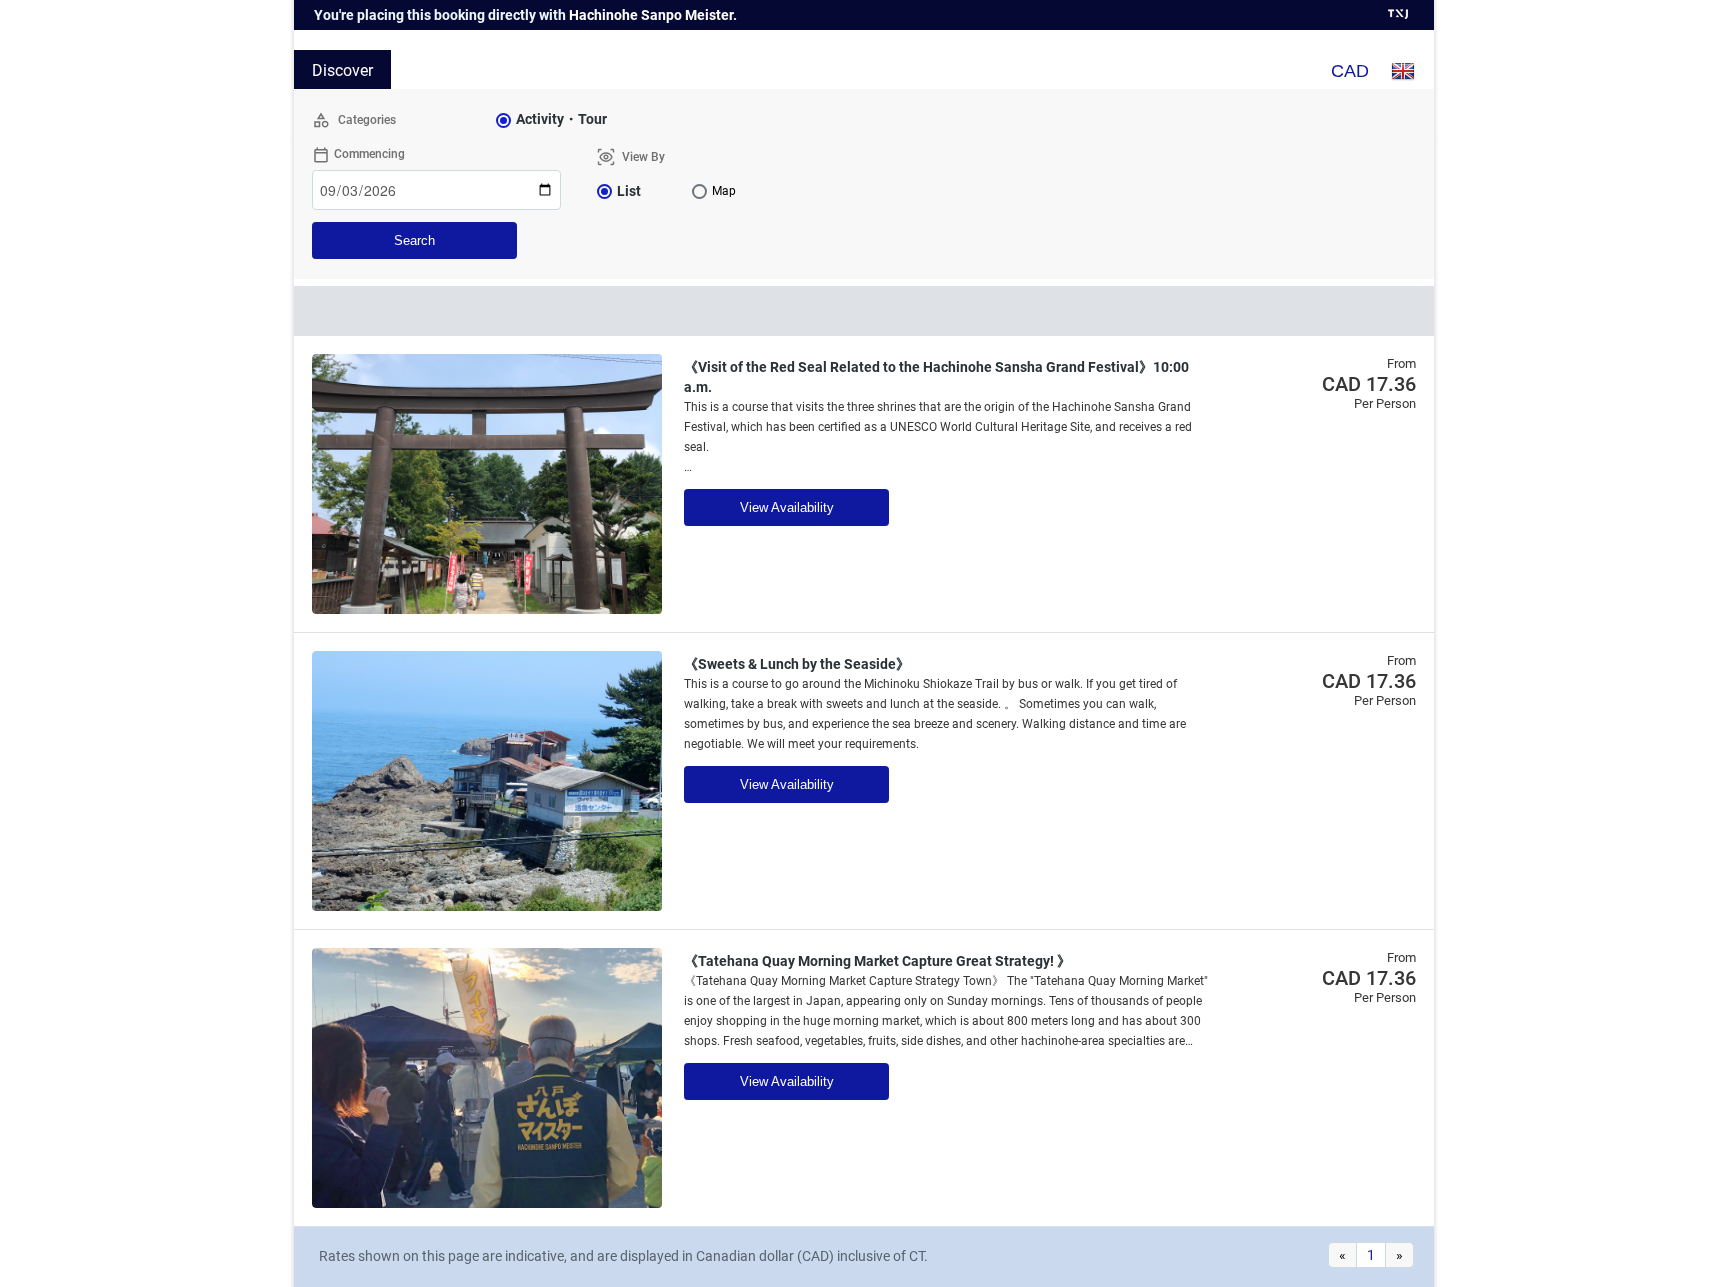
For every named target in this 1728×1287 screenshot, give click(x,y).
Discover (342, 70)
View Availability (787, 507)
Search (414, 240)
